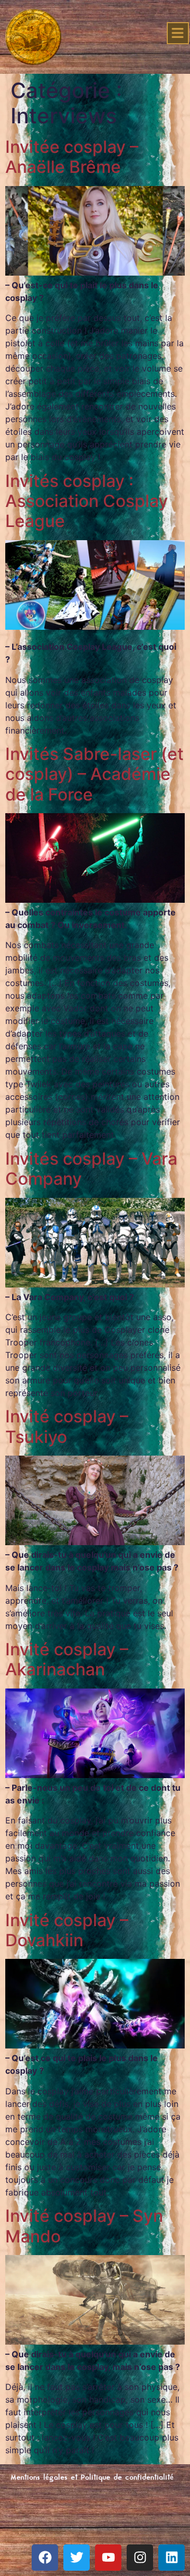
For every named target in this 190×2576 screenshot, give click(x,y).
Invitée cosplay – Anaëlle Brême (72, 157)
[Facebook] (45, 2558)
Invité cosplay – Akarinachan (67, 1659)
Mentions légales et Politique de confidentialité (92, 2478)
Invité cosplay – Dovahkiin (67, 1930)
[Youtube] (108, 2558)
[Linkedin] (172, 2558)
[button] (178, 33)
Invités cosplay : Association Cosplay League (87, 501)
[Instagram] (140, 2558)
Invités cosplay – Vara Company (91, 1169)
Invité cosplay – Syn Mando (84, 2226)
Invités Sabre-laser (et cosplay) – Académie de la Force (94, 774)
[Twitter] (77, 2558)
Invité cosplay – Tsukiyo (67, 1426)
